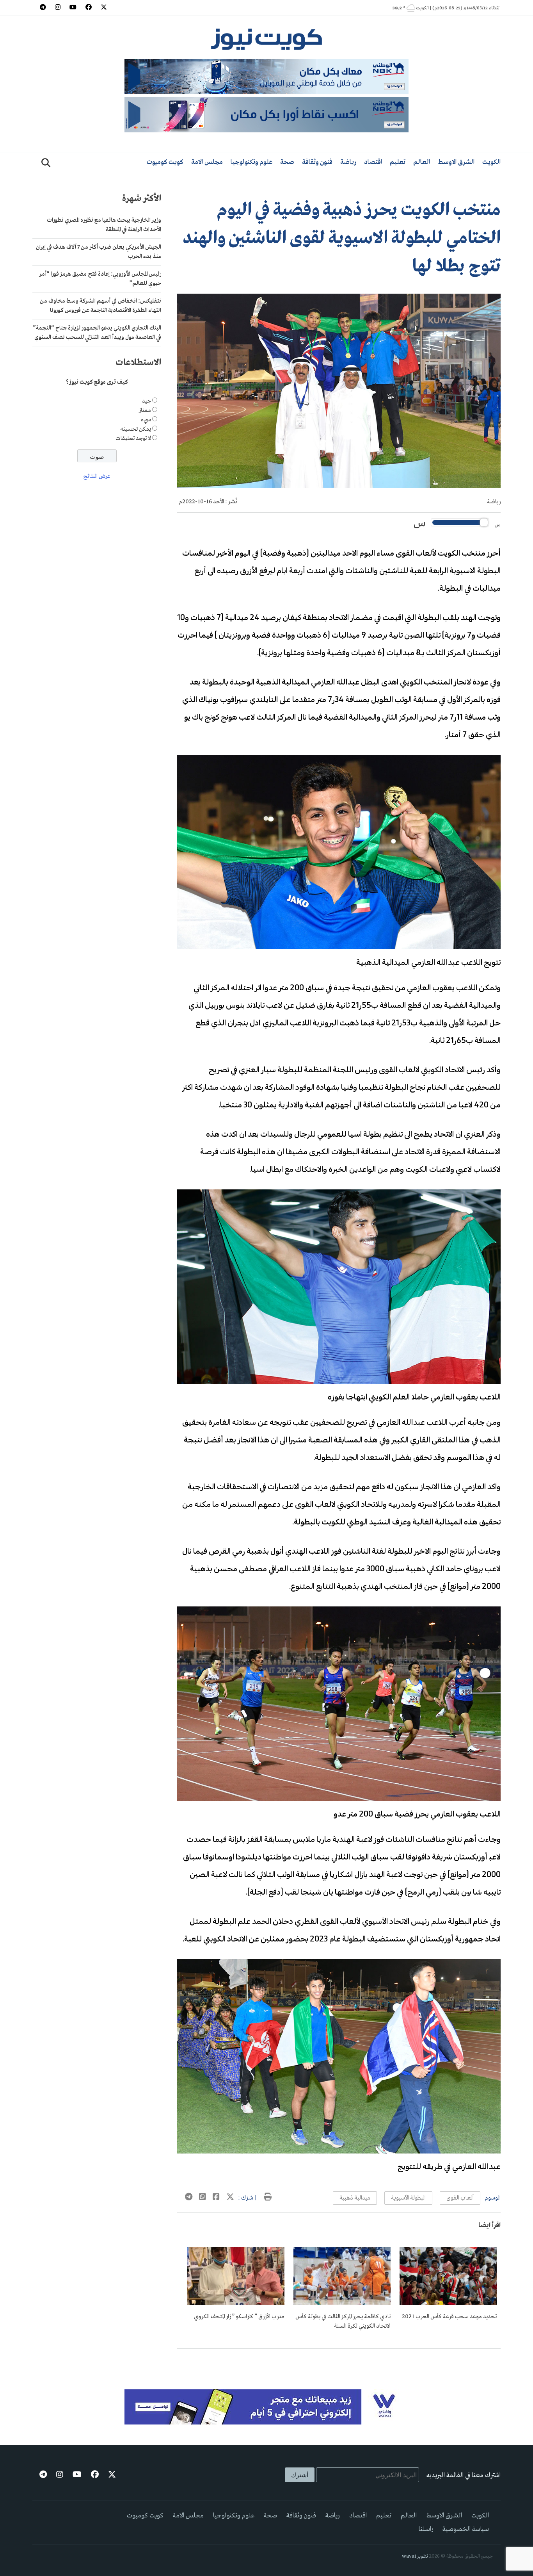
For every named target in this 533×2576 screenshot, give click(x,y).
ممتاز (145, 410)
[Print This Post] (268, 2198)
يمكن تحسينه (136, 429)
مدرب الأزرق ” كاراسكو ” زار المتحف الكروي (239, 2317)
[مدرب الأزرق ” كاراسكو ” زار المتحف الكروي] (236, 2303)
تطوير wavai (415, 2556)
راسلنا (426, 2529)
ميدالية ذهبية (355, 2198)
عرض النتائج (97, 477)
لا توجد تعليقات (133, 439)
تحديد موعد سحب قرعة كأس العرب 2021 (449, 2317)
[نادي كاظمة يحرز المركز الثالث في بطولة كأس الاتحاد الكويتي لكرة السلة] (342, 2303)
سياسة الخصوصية (466, 2529)
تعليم (398, 162)
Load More (339, 2361)
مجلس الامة (207, 162)
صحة (287, 162)
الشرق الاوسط (456, 162)
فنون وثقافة (317, 162)
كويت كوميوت (165, 162)
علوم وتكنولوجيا (251, 162)
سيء (146, 420)
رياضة (348, 162)
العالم (422, 162)
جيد (147, 401)
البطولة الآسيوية (408, 2198)
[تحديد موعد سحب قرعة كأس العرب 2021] (448, 2303)
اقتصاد (373, 162)
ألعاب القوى (460, 2198)
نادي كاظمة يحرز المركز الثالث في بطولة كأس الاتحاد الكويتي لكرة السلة (343, 2321)
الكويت (491, 162)
